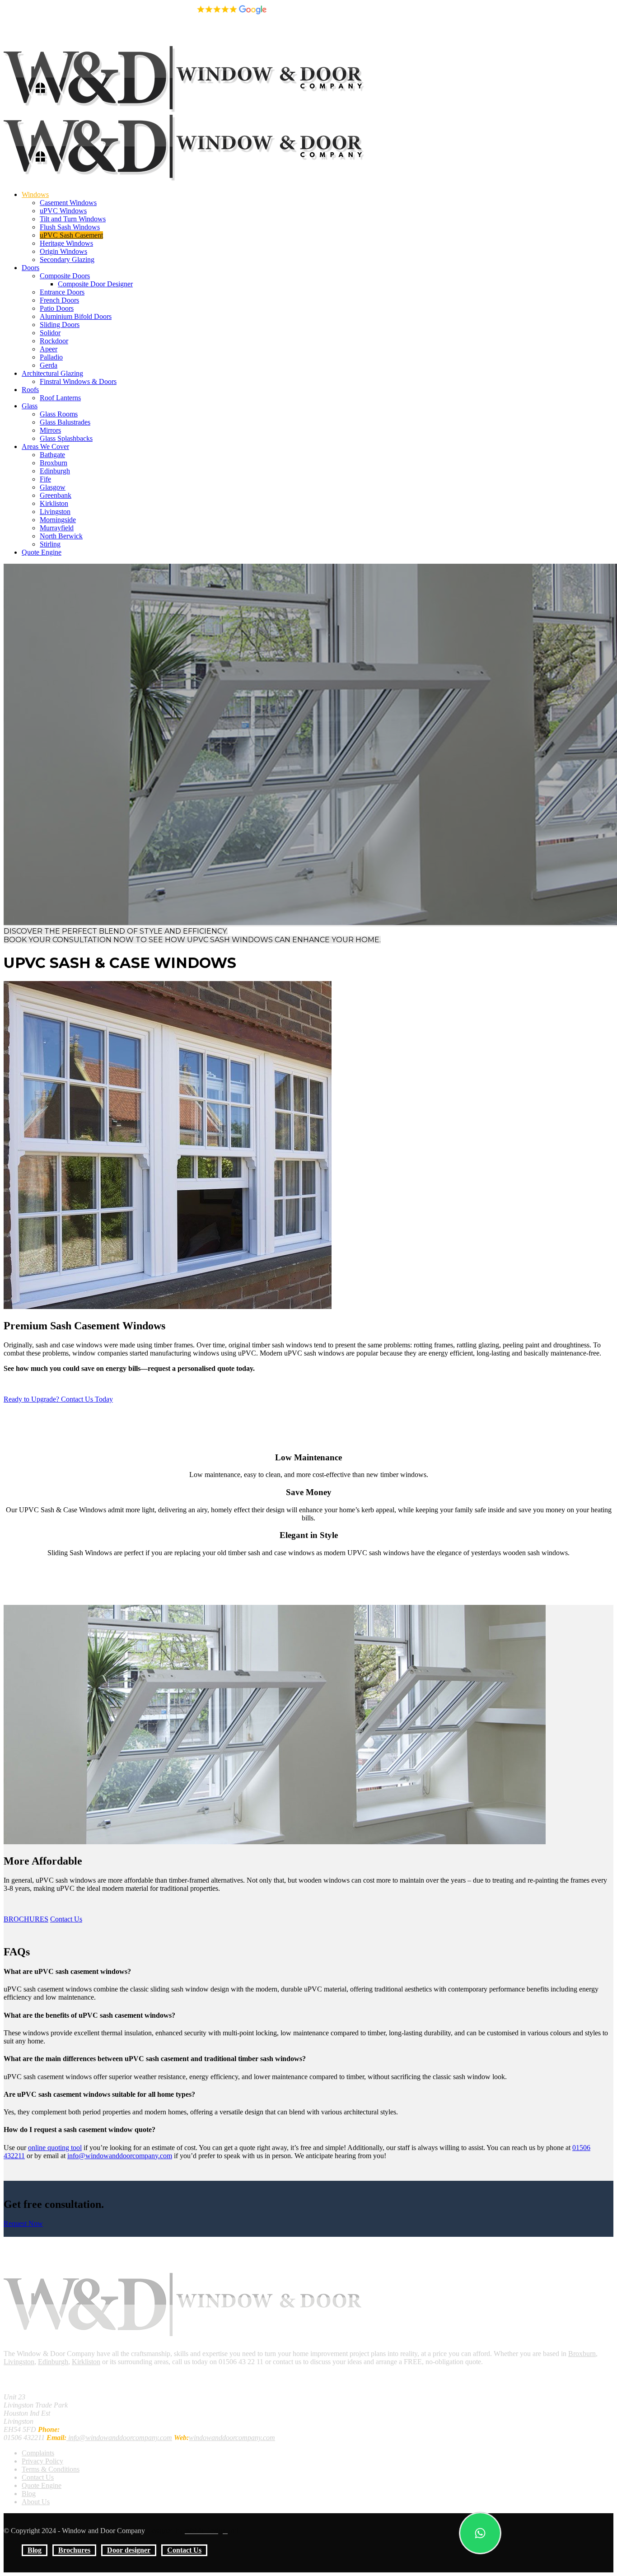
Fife (45, 479)
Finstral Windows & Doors (78, 381)
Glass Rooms (59, 414)
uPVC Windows (63, 211)
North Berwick (61, 536)
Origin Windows (63, 251)
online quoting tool (55, 2148)
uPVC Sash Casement (71, 235)
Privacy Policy (42, 2461)
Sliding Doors (60, 325)
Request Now (23, 2223)
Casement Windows (68, 203)
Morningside (58, 520)
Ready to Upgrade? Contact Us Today (58, 1399)
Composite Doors (65, 276)
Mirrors (50, 430)
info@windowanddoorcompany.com (56, 13)
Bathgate (52, 455)
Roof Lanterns (60, 398)
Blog (35, 33)
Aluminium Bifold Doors (76, 316)
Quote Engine (42, 552)
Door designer (129, 33)
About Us (36, 2502)
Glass (30, 406)
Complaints (38, 2453)
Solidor (50, 333)
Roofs (30, 390)
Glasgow (53, 487)
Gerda (49, 365)
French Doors (59, 300)
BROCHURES (26, 1919)
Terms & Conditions (51, 2469)
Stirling (50, 544)
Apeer (49, 349)
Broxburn (54, 463)
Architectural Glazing (52, 373)
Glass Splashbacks (66, 438)
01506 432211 (131, 13)
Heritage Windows (66, 243)
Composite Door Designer (95, 284)
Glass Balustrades (65, 422)
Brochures (74, 33)
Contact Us (184, 33)
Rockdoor (54, 341)
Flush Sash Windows (70, 227)
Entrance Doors (62, 292)
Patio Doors (57, 308)
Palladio (51, 357)
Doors (30, 268)
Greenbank (56, 495)
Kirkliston (54, 503)
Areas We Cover (45, 446)
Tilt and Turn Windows (73, 219)
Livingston (55, 512)
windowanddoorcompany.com (232, 2438)
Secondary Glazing (67, 259)
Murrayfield (57, 528)
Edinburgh (55, 471)
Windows (35, 194)
